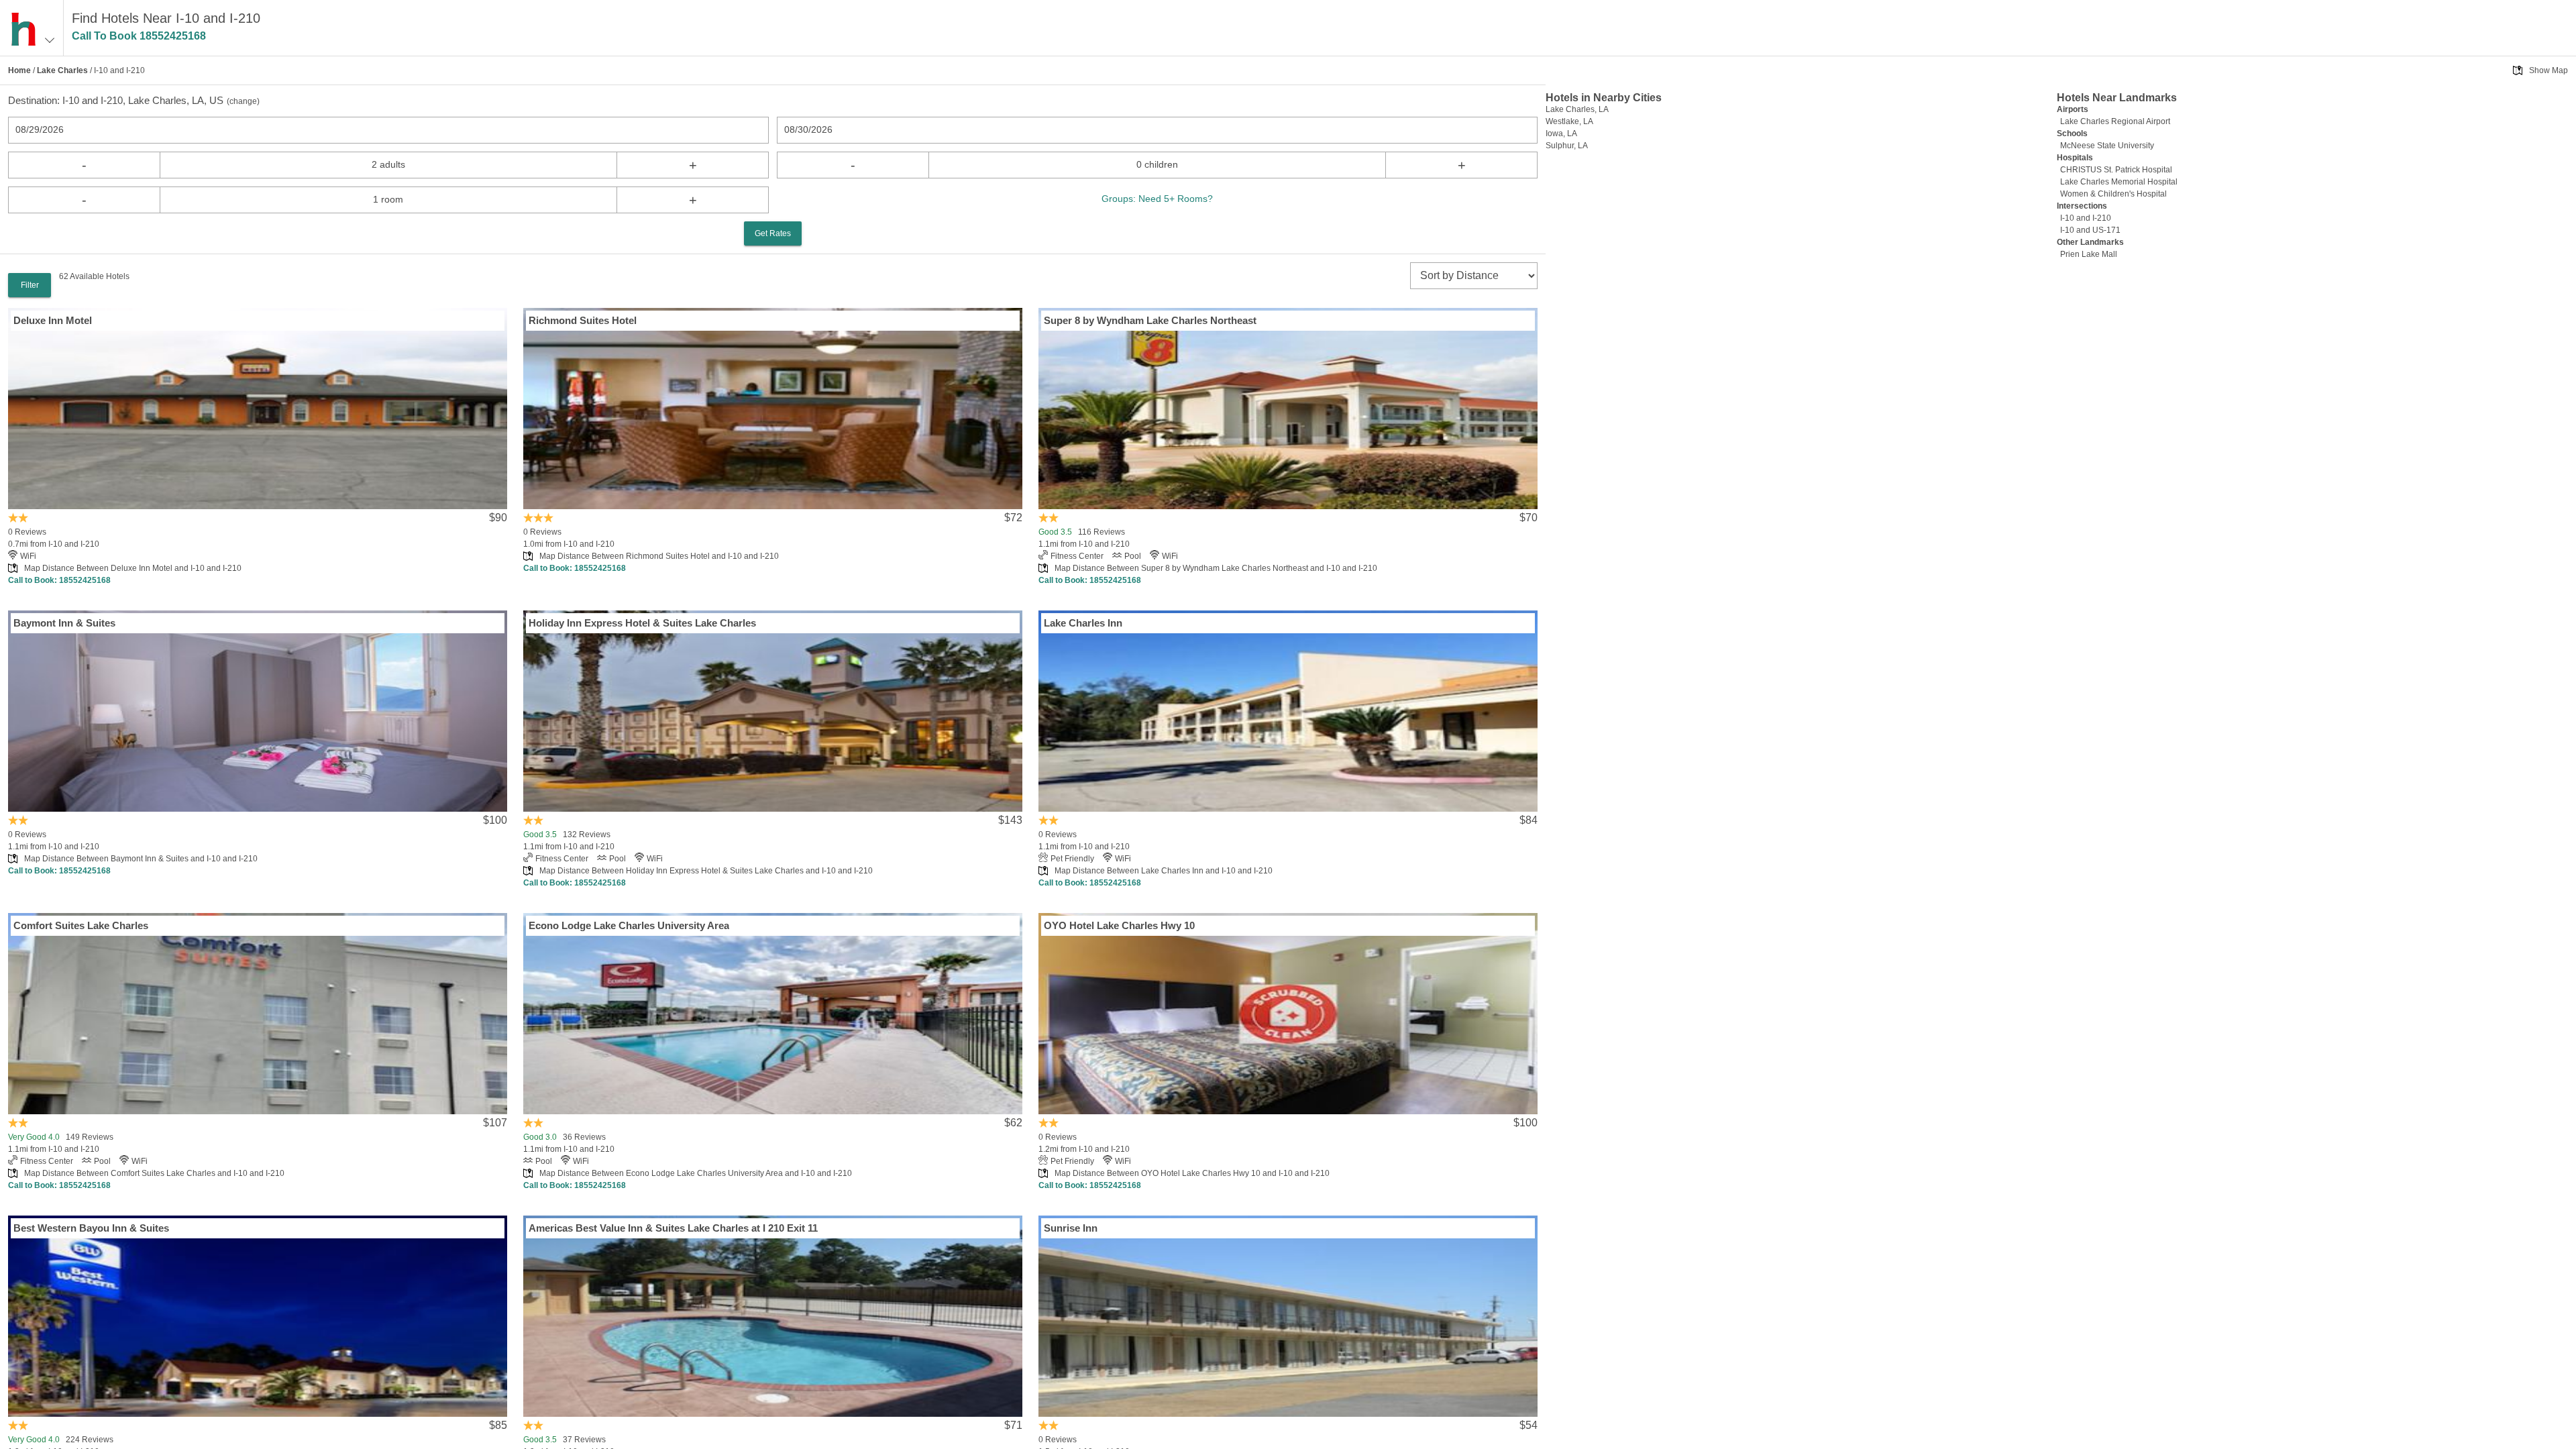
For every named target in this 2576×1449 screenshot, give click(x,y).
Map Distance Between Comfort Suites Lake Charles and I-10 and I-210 (154, 1173)
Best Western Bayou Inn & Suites (91, 1228)
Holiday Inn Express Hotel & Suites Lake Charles (642, 623)
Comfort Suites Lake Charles (81, 925)
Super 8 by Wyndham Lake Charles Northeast (1150, 320)
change (243, 101)
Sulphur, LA (1567, 146)
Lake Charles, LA (1577, 109)
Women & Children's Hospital (2113, 194)
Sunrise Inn (1071, 1228)
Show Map (2548, 70)
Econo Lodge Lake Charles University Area (629, 925)
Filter (30, 285)
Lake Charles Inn (1083, 623)
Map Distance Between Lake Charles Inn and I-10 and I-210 (1164, 871)
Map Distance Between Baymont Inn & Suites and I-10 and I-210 (141, 859)
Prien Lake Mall (2089, 254)
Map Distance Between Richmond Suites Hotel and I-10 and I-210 (659, 556)
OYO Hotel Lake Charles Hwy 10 (1119, 925)
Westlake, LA (1569, 121)
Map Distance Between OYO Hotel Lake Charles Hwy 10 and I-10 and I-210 (1192, 1173)
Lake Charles (62, 70)
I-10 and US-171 (2090, 230)
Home (19, 70)
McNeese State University (2107, 146)
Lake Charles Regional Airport (2115, 121)
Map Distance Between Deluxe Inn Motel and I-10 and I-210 (133, 568)
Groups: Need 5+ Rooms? (1157, 199)
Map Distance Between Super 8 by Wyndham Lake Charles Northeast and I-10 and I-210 (1216, 568)
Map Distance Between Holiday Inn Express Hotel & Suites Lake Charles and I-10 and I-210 (706, 871)
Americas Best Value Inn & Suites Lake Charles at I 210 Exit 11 (673, 1228)
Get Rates (773, 233)
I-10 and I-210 (2086, 218)
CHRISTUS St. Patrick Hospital (2116, 170)
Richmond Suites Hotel (583, 320)
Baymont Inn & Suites (64, 623)
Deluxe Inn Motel (53, 320)
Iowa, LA (1561, 133)
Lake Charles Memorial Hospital (2119, 182)
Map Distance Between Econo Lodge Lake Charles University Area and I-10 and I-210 (696, 1173)
